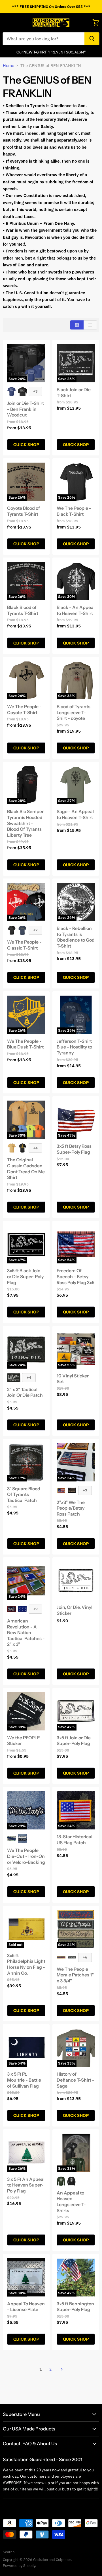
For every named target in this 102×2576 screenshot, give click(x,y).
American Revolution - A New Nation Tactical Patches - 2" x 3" (26, 1633)
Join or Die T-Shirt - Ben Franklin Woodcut (25, 409)
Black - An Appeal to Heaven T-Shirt (76, 610)
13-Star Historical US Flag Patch (75, 1840)
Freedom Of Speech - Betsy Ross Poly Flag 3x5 (76, 1276)
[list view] (90, 325)
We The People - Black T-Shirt (74, 511)
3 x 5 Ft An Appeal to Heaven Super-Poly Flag (26, 2185)
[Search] (92, 39)
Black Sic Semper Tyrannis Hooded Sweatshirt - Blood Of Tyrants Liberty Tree (25, 823)
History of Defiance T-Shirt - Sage (76, 2080)
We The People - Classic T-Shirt (24, 945)
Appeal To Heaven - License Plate (26, 2307)
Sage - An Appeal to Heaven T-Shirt (75, 815)
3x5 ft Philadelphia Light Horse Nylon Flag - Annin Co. (26, 1964)
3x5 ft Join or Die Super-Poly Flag (74, 1741)
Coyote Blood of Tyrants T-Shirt (24, 511)
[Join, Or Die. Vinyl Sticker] (76, 1581)
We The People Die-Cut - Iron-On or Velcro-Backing (26, 1856)
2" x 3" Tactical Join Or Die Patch (25, 1392)
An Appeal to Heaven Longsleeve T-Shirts (71, 2202)
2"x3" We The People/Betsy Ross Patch (71, 1508)
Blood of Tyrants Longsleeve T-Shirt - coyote (74, 712)
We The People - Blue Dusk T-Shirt (25, 1044)
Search (9, 2552)
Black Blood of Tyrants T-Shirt (23, 610)
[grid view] (77, 325)
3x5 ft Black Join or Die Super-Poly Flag (25, 1276)
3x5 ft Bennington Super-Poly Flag (75, 2307)
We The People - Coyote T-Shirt (24, 710)
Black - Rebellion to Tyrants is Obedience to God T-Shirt (76, 937)
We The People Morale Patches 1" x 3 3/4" (75, 1975)
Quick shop (26, 445)
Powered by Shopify (19, 2566)
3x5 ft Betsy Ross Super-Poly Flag (74, 1149)
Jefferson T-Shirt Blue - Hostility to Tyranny (74, 1047)
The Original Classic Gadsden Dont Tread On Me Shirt (26, 1169)
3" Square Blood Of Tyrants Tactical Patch (24, 1495)
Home (8, 66)
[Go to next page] (61, 2369)
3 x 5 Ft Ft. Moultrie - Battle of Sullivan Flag (24, 2080)
